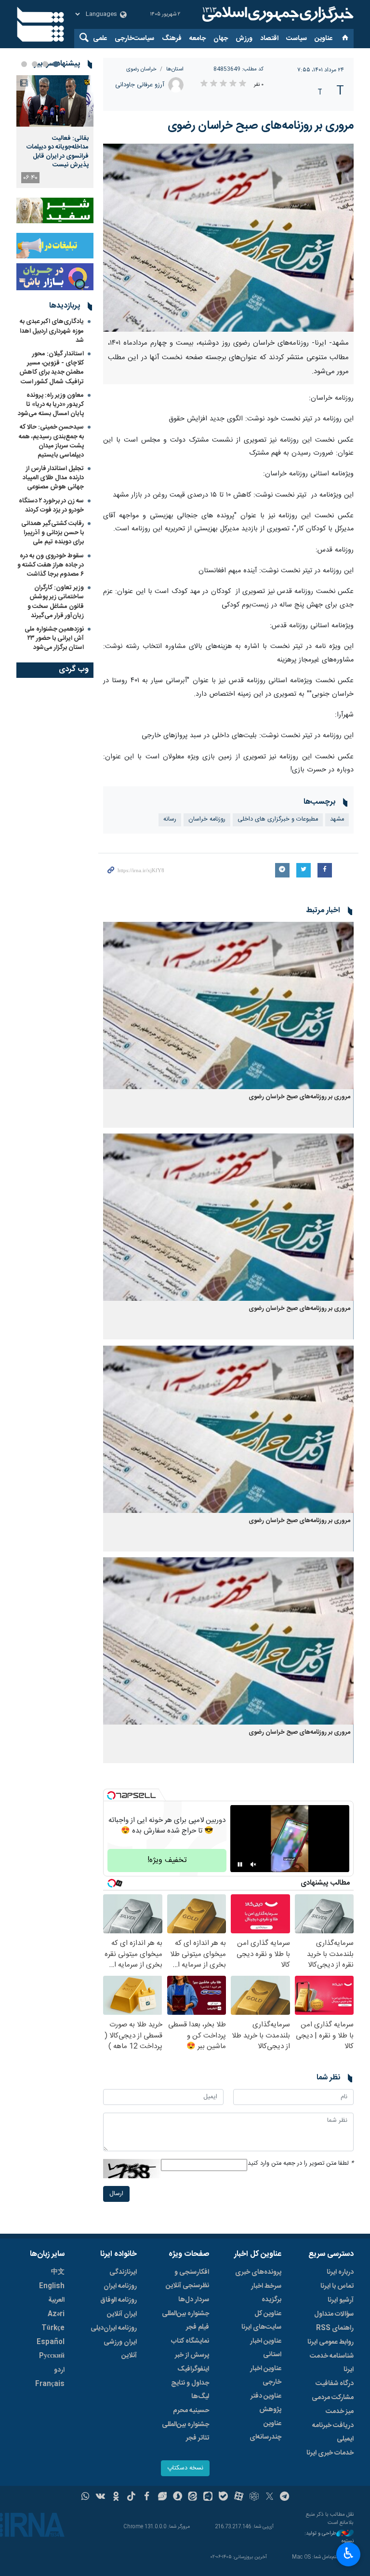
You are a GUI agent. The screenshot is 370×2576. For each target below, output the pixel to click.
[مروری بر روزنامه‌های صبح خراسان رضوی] (228, 238)
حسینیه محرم (191, 2411)
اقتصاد (269, 39)
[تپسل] (111, 1795)
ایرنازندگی (123, 2272)
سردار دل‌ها (194, 2300)
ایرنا (277, 14)
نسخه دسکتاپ (185, 2468)
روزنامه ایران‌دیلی (114, 2328)
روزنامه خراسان (207, 819)
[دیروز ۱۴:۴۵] (55, 101)
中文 (58, 2272)
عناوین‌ (324, 39)
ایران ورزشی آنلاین (120, 2349)
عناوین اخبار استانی (266, 2348)
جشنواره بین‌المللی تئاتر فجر (185, 2431)
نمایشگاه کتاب (190, 2341)
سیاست (297, 39)
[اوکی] (116, 2497)
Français (50, 2384)
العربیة (56, 2300)
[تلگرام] (285, 2497)
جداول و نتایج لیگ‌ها (190, 2390)
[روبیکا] (254, 2497)
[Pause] (240, 1864)
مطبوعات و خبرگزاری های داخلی (278, 819)
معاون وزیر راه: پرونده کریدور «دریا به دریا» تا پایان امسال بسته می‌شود (51, 405)
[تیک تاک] (131, 2497)
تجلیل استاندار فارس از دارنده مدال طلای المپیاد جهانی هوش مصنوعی (53, 478)
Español (51, 2342)
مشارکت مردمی (333, 2398)
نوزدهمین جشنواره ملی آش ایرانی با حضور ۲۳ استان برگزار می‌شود (54, 638)
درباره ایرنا (340, 2272)
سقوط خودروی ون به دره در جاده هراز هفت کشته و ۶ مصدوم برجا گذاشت (51, 565)
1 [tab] (56, 64)
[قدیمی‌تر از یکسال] (228, 1005)
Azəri (56, 2314)
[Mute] (253, 1864)
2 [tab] (45, 64)
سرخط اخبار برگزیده (266, 2293)
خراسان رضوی (141, 69)
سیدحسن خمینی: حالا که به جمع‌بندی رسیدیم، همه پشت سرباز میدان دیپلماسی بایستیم (51, 441)
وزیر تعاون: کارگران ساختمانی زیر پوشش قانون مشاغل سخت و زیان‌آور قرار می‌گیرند (56, 602)
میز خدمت (340, 2412)
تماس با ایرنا (337, 2286)
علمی (100, 39)
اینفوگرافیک (193, 2369)
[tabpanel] (55, 132)
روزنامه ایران (120, 2286)
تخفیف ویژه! (167, 1860)
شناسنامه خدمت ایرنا (332, 2363)
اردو (59, 2370)
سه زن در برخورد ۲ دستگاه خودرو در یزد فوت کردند (51, 506)
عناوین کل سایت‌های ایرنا (261, 2320)
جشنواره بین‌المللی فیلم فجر (185, 2320)
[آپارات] (239, 2497)
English (52, 2286)
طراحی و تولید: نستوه (329, 2538)
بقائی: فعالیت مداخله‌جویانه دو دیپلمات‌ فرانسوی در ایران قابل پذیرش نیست (58, 152)
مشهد (337, 819)
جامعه (198, 39)
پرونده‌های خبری (258, 2272)
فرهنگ (172, 39)
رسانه (170, 819)
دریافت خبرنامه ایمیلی (333, 2432)
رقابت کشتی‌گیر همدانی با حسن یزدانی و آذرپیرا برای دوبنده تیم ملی (53, 533)
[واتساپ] (86, 2497)
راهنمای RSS (335, 2328)
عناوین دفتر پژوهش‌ (266, 2403)
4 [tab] (24, 64)
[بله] (223, 2497)
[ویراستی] (162, 2497)
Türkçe (53, 2328)
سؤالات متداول (334, 2314)
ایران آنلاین (122, 2314)
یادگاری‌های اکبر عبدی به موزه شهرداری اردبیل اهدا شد (52, 331)
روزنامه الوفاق (119, 2300)
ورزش (244, 39)
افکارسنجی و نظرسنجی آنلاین (187, 2279)
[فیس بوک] (147, 2497)
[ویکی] (100, 2497)
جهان (221, 39)
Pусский (52, 2356)
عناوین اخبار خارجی (266, 2375)
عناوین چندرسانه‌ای (265, 2430)
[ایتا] (193, 2497)
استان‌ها (175, 69)
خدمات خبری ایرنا (330, 2453)
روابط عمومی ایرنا (330, 2342)
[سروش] (178, 2497)
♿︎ (349, 2553)
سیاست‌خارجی (134, 39)
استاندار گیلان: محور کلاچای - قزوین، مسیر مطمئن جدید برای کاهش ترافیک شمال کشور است (52, 368)
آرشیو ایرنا (341, 2300)
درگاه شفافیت (335, 2384)
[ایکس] (270, 2497)
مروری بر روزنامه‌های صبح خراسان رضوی (261, 126)
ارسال (116, 2194)
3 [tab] (35, 64)
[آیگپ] (208, 2497)
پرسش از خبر (192, 2355)
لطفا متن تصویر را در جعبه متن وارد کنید (301, 2164)
